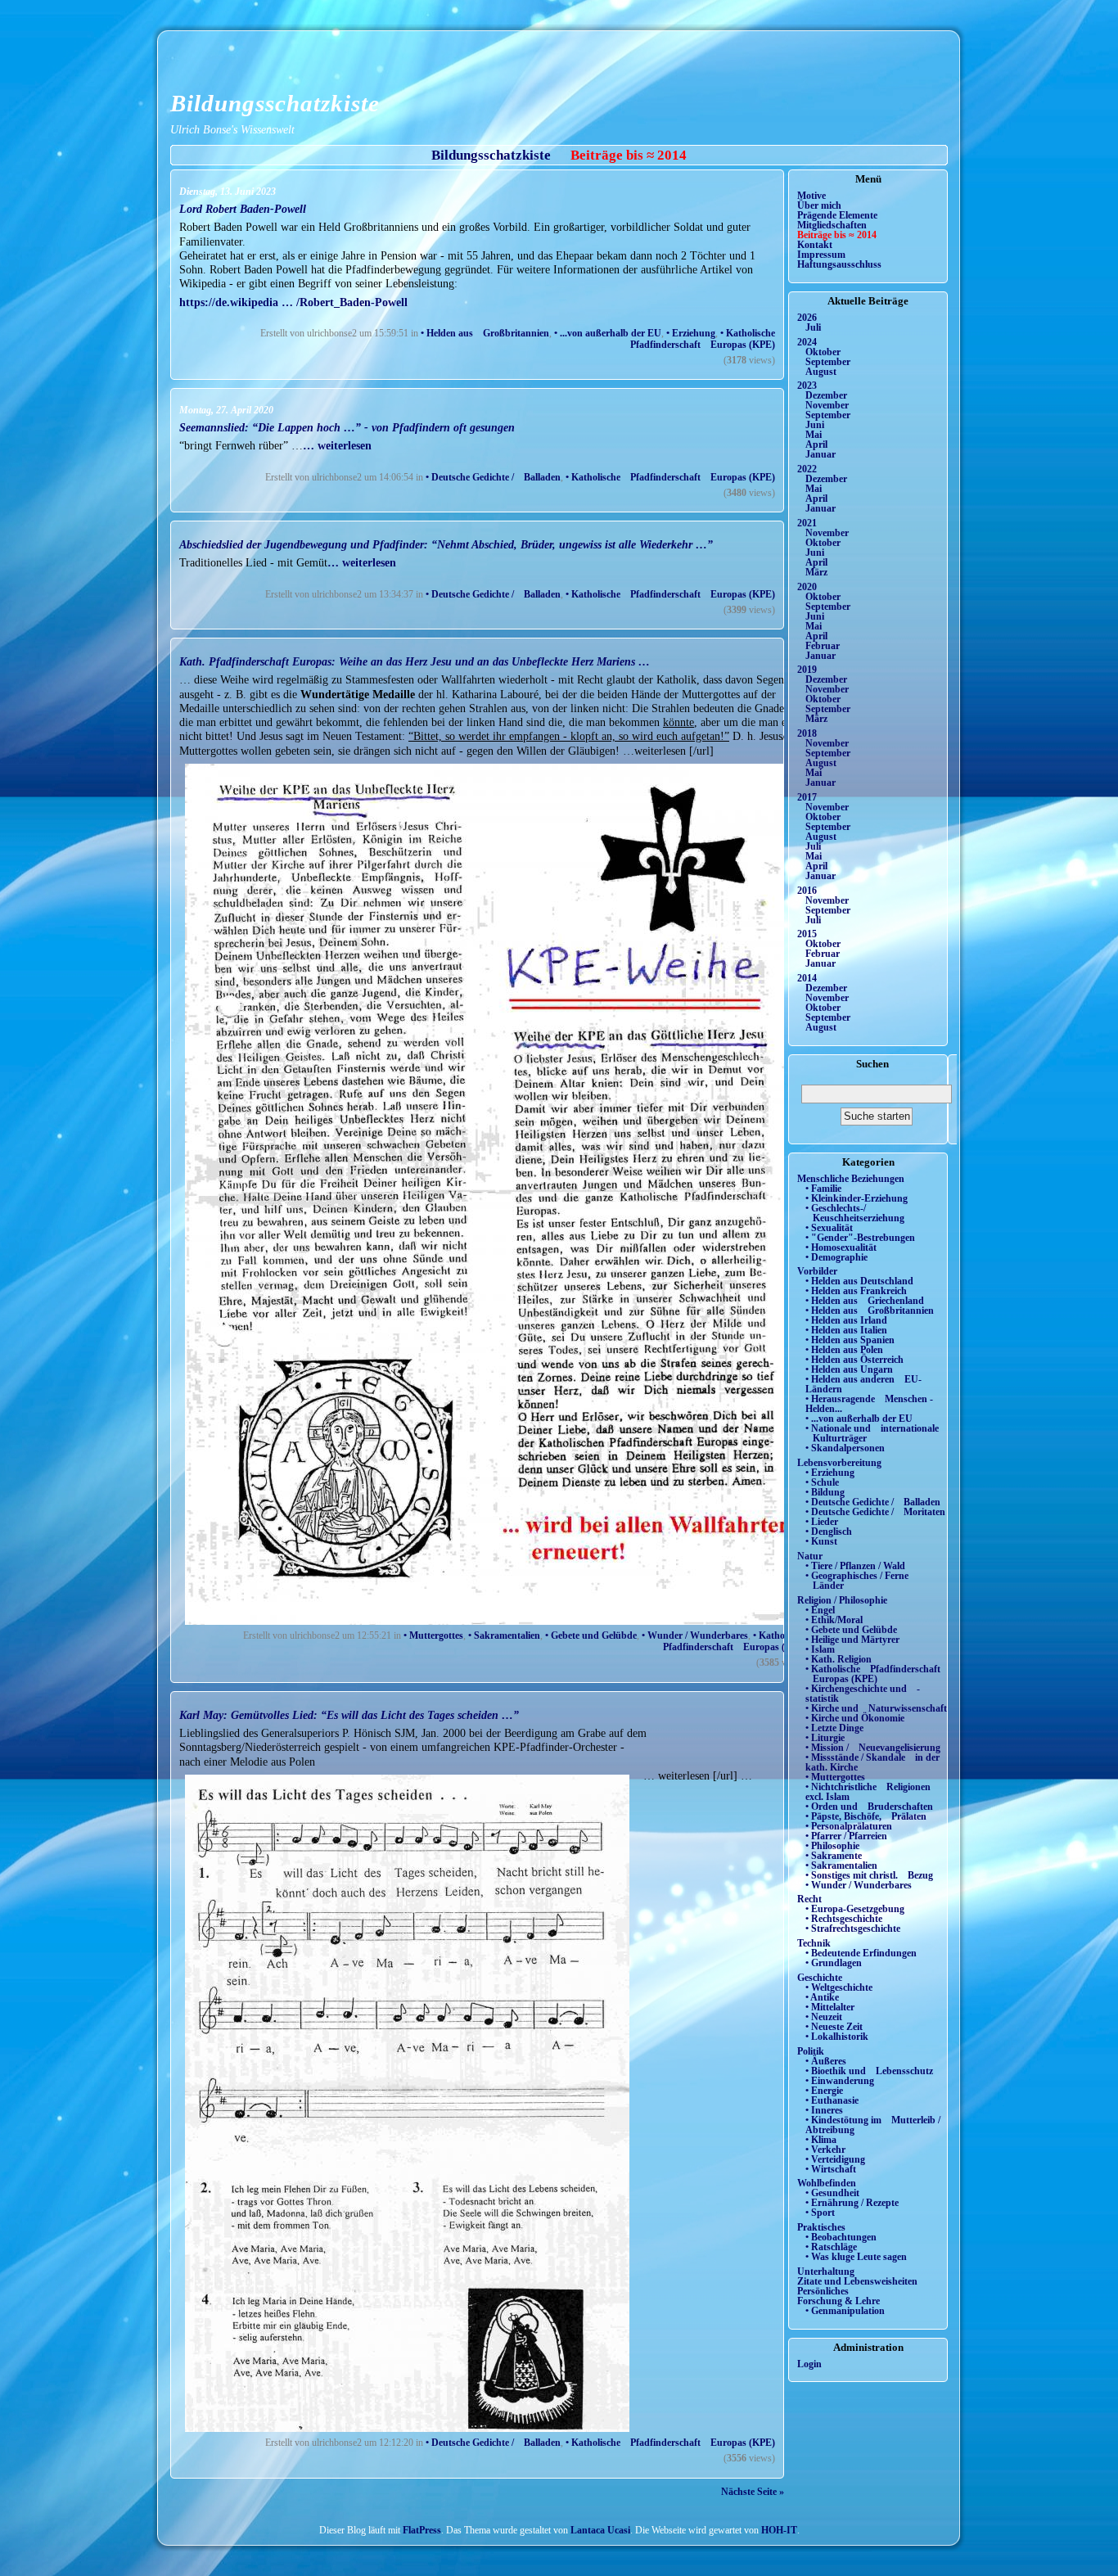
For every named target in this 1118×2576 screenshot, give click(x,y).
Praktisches (821, 2227)
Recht (809, 1899)
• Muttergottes (433, 1635)
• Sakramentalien (504, 1635)
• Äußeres (826, 2061)
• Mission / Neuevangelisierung (873, 1748)
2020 (807, 587)
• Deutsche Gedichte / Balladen (493, 477)
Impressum (821, 255)
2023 (807, 386)
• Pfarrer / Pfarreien (846, 1836)
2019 (807, 670)
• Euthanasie (832, 2100)
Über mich (819, 205)
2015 (807, 934)
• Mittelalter (830, 2007)
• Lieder (822, 1522)
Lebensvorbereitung (839, 1463)
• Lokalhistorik (837, 2037)
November (827, 405)
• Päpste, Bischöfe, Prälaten (866, 1816)
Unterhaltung (826, 2271)
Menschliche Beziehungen (851, 1179)
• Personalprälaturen (849, 1826)
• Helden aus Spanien (850, 1340)
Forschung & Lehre (838, 2301)
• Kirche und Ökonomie (855, 1718)
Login (809, 2364)
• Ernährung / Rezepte (852, 2203)
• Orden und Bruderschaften (869, 1807)
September (828, 362)
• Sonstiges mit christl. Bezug (869, 1875)
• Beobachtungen (841, 2237)
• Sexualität (829, 1228)
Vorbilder (817, 1271)
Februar (823, 646)
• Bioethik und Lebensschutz (869, 2071)
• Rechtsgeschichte (844, 1919)
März (816, 572)
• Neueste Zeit (834, 2027)
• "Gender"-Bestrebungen (860, 1238)
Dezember (826, 395)
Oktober (823, 352)
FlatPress (422, 2530)
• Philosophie (832, 1846)
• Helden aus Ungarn (849, 1369)
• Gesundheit (832, 2193)
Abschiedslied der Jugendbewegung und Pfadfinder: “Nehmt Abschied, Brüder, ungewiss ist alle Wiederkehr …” (446, 544)
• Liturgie (825, 1738)
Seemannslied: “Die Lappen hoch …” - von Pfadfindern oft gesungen (347, 427)
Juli (813, 327)
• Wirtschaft (831, 2169)
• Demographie (836, 1257)
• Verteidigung (835, 2159)
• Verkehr (825, 2150)
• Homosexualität (841, 1247)
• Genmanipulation (845, 2311)
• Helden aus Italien (846, 1330)
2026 (807, 318)
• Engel (820, 1610)
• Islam (820, 1649)
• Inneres (824, 2110)
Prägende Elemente (837, 215)
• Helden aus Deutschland (859, 1281)
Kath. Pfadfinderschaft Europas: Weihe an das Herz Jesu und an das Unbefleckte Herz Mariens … (415, 661)
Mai (814, 435)
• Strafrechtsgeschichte (853, 1929)
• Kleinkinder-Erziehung (857, 1198)
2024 (807, 342)
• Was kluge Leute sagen (856, 2257)
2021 (807, 523)
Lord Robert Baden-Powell (243, 209)
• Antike (822, 1997)
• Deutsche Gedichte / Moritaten (875, 1512)
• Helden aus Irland (846, 1320)
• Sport (820, 2213)
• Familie (823, 1189)
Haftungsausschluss (839, 264)
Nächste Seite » (753, 2492)
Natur (810, 1556)
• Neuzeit (824, 2017)
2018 (807, 733)
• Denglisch (829, 1532)
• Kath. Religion (838, 1659)
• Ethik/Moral (834, 1620)
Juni (815, 425)
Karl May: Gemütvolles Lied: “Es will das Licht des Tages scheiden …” (349, 1715)
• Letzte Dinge (834, 1728)
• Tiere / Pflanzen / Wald (855, 1566)
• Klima (821, 2140)
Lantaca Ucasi (600, 2530)
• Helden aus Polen (844, 1350)
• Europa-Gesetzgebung (855, 1909)
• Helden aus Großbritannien (485, 333)
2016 (807, 891)
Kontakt (815, 245)
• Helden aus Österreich (854, 1360)
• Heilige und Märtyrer (852, 1640)
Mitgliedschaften (832, 225)
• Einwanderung (840, 2081)
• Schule (822, 1482)
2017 (807, 797)
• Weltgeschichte (839, 1987)
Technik (814, 1943)
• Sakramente (834, 1856)
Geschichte (820, 1978)
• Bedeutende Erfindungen (861, 1953)
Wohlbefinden (827, 2183)
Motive (811, 196)
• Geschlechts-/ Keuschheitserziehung (855, 1213)
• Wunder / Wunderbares (695, 1635)
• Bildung (825, 1492)
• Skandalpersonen (845, 1448)
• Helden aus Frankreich (856, 1291)
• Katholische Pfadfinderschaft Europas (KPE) (699, 339)
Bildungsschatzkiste (275, 103)
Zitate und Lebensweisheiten (857, 2281)
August (821, 372)
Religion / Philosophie (842, 1600)
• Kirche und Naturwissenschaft (876, 1708)
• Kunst (821, 1541)
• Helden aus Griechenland (865, 1301)
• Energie (824, 2091)
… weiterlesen (337, 445)
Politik (811, 2051)
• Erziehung (691, 333)
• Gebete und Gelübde (591, 1635)
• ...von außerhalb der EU (608, 333)
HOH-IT (779, 2530)
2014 (807, 978)
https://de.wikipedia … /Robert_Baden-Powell (293, 302)
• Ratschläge (831, 2247)
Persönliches (823, 2291)
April (816, 444)
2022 (807, 469)
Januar (820, 454)
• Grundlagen (834, 1963)
